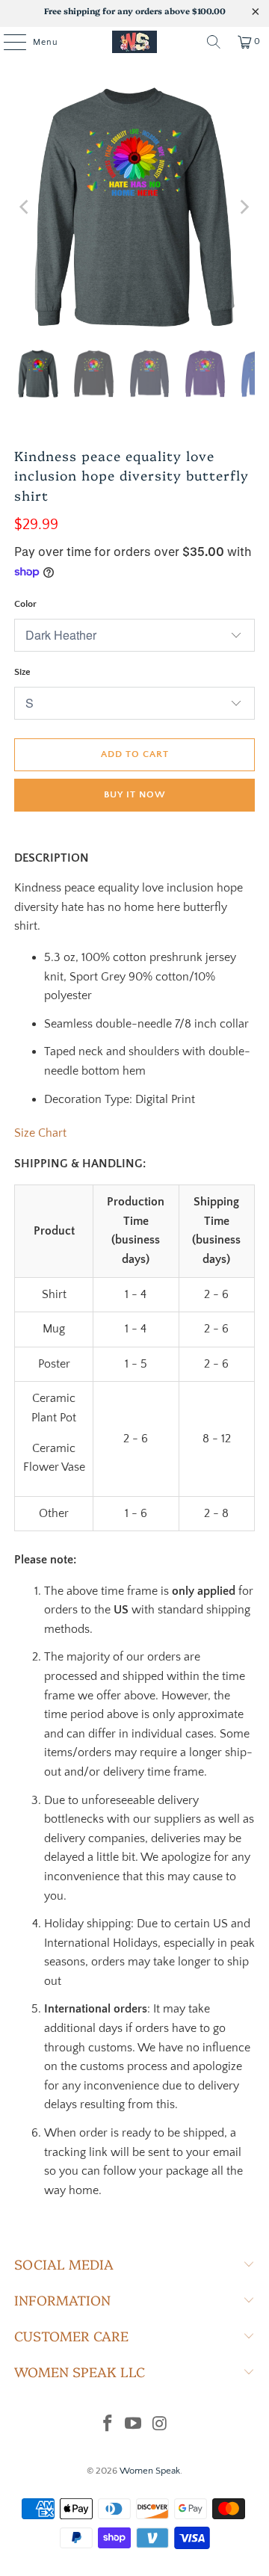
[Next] (244, 207)
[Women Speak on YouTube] (134, 2425)
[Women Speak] (134, 42)
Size (22, 672)
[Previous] (25, 207)
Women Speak (150, 2471)
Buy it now (135, 794)
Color (25, 604)
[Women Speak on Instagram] (160, 2425)
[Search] (214, 42)
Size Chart (40, 1133)
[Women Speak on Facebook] (108, 2425)
